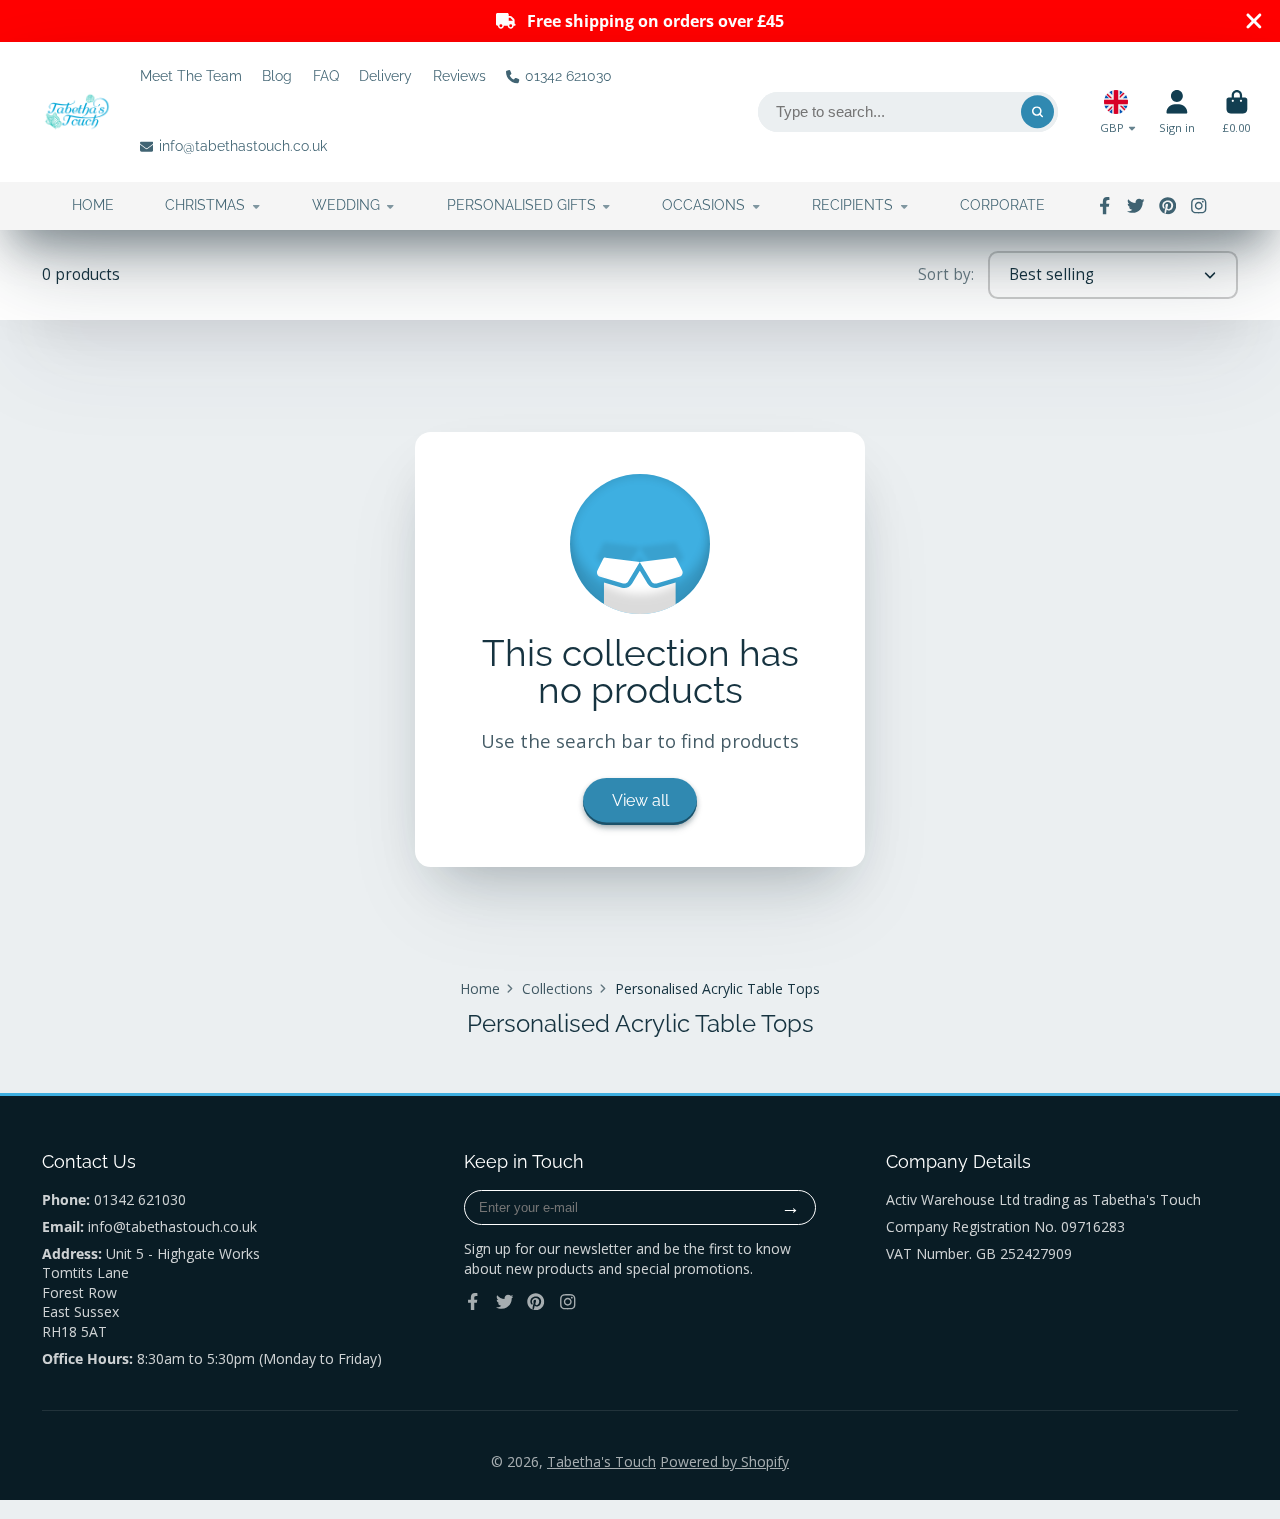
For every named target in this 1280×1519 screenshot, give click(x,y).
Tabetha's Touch (601, 1461)
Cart (1236, 111)
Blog (277, 76)
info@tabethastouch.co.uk (243, 146)
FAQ (326, 76)
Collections (557, 988)
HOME (93, 205)
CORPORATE (1002, 205)
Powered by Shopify (724, 1461)
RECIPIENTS (852, 205)
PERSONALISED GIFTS (521, 205)
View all (640, 800)
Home (480, 988)
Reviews (459, 76)
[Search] (1038, 112)
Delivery (385, 76)
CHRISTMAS (205, 205)
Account (1177, 111)
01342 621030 (568, 76)
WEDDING (346, 205)
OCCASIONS (703, 205)
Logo (77, 112)
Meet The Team (191, 76)
